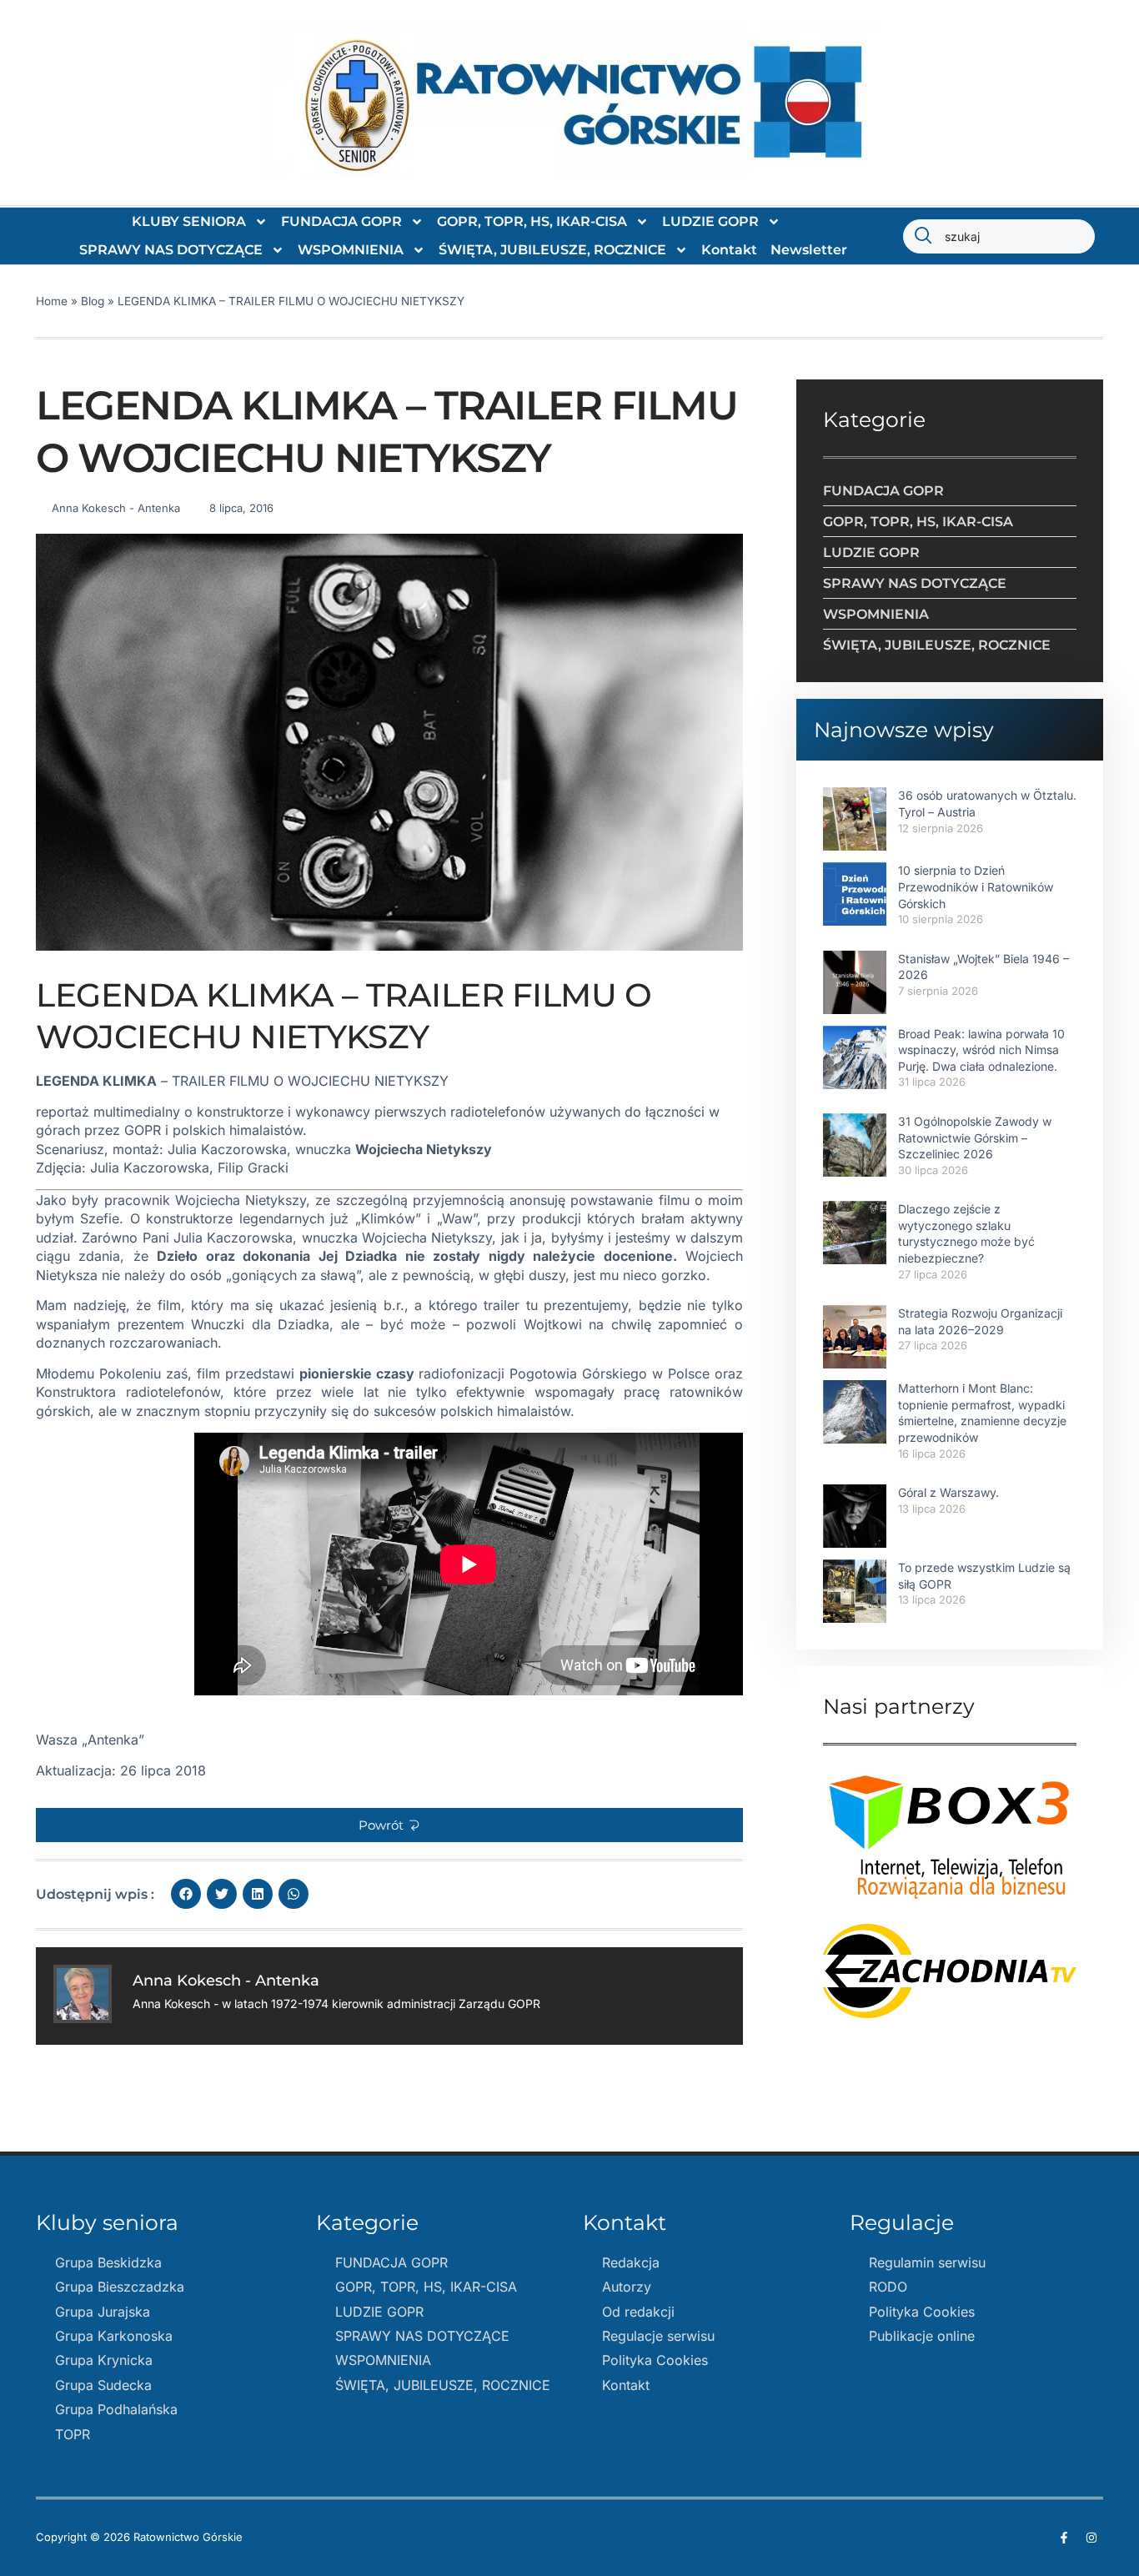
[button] (389, 1825)
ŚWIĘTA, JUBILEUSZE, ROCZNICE (552, 250)
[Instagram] (1091, 2538)
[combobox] (999, 236)
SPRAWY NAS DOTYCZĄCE (171, 250)
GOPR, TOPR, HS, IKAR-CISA (532, 221)
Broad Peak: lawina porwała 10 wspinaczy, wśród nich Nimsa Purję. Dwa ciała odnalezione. (981, 1050)
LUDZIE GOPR (710, 221)
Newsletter (809, 250)
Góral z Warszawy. (948, 1492)
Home (52, 301)
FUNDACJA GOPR (341, 221)
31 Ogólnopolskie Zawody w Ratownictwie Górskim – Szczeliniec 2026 (975, 1137)
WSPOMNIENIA (351, 250)
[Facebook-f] (1064, 2538)
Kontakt (729, 250)
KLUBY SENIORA (189, 221)
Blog (93, 301)
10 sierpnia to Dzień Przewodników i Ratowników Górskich (976, 886)
